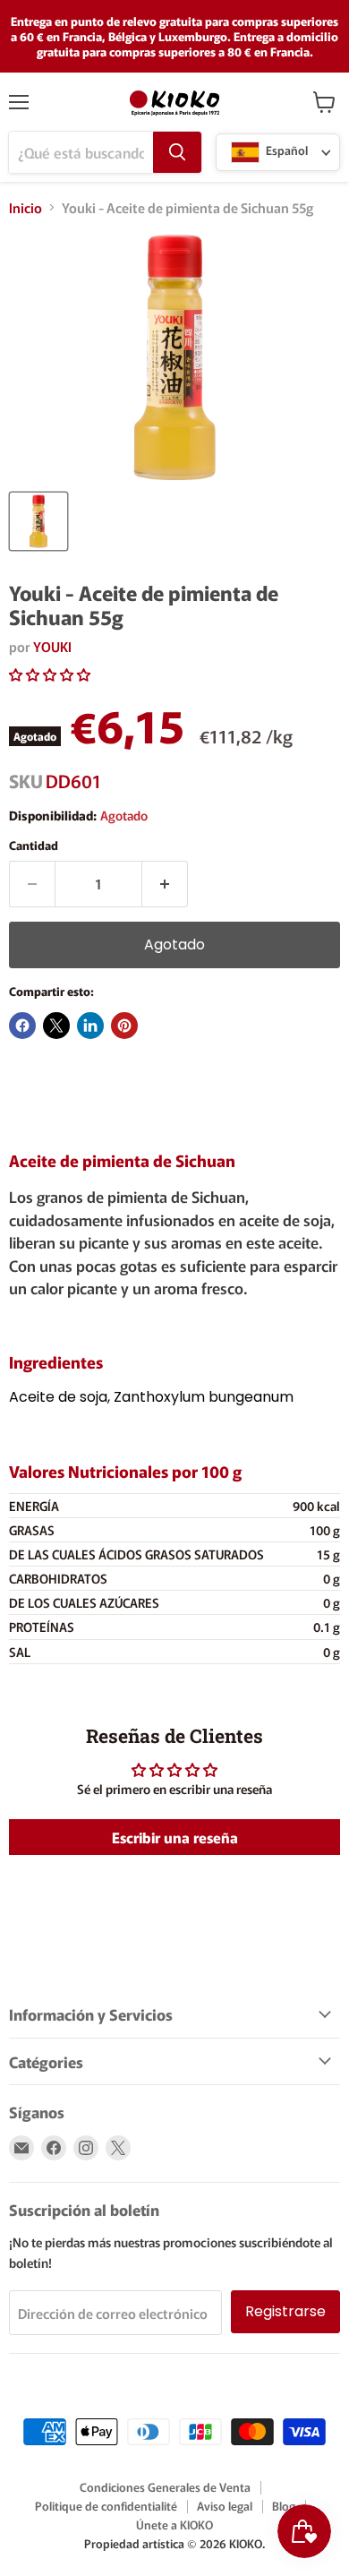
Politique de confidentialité (106, 2506)
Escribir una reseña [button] (175, 1837)
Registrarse (285, 2311)
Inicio (26, 207)
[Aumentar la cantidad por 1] (165, 884)
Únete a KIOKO (174, 2524)
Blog (284, 2506)
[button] (50, 674)
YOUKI (52, 646)
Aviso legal (225, 2506)
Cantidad (34, 845)
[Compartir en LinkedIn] (90, 1026)
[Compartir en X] (56, 1026)
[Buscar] (177, 152)
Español (285, 151)
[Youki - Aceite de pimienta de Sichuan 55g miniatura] (38, 521)
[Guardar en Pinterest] (124, 1026)
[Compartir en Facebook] (22, 1026)
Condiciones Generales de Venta (165, 2487)
